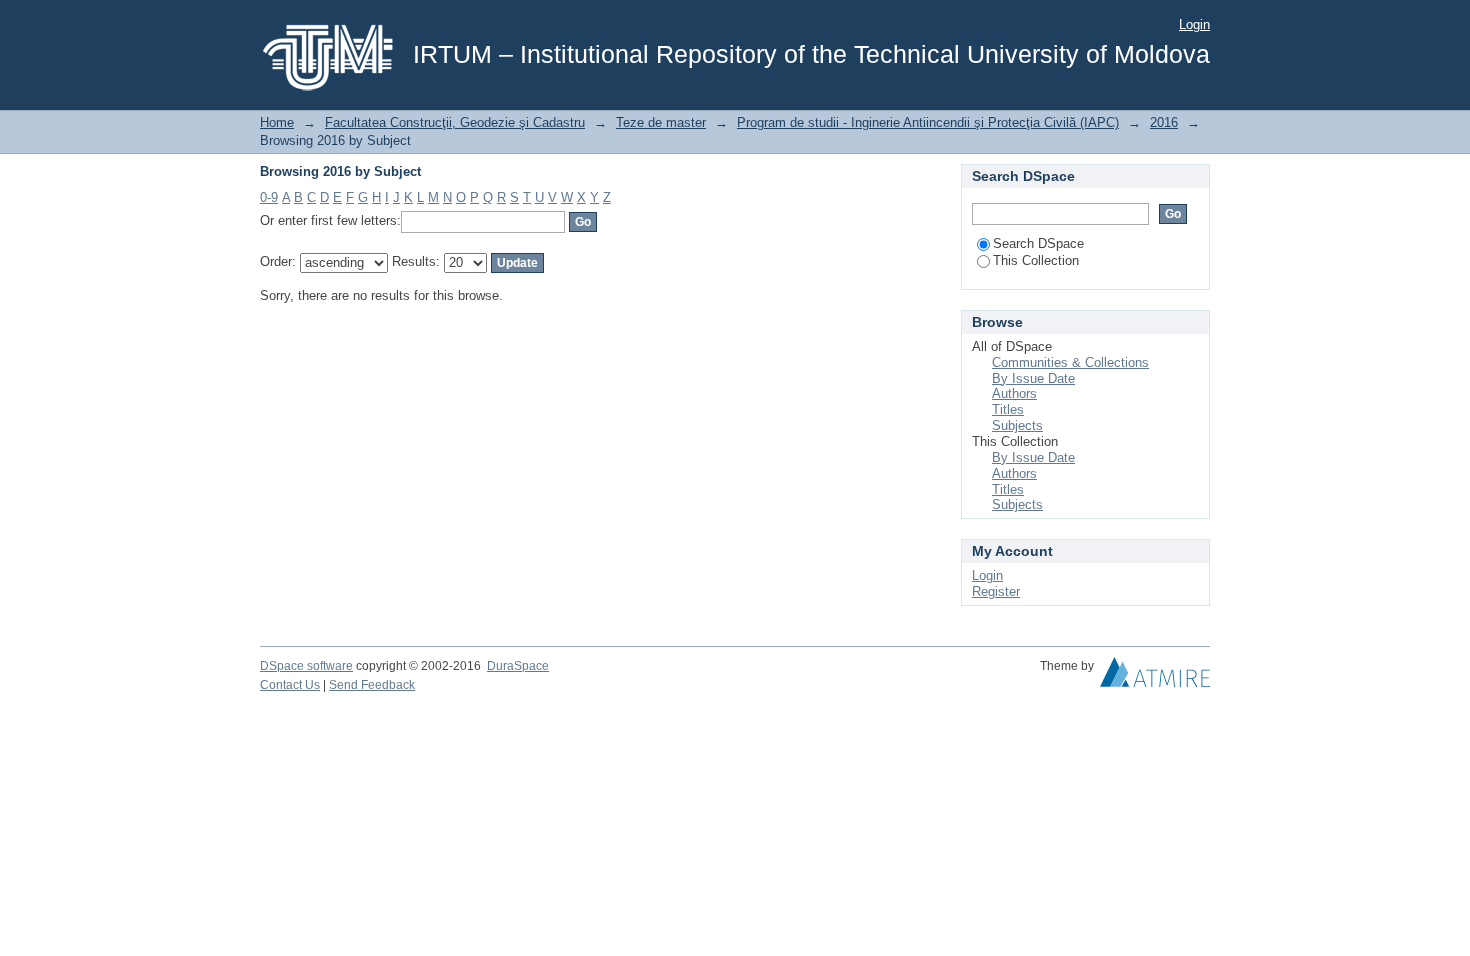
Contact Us (290, 685)
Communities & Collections (1070, 362)
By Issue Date (1033, 378)
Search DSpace (1038, 243)
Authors (1014, 393)
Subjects (1017, 425)
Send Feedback (372, 685)
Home (277, 122)
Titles (1008, 409)
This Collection (1036, 260)
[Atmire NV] (1155, 677)
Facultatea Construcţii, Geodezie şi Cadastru (455, 122)
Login (1194, 24)
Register (996, 591)
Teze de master (661, 122)
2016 (1164, 122)
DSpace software (306, 666)
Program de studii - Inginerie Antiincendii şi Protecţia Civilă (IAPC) (928, 122)
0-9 (269, 197)
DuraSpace (518, 666)
